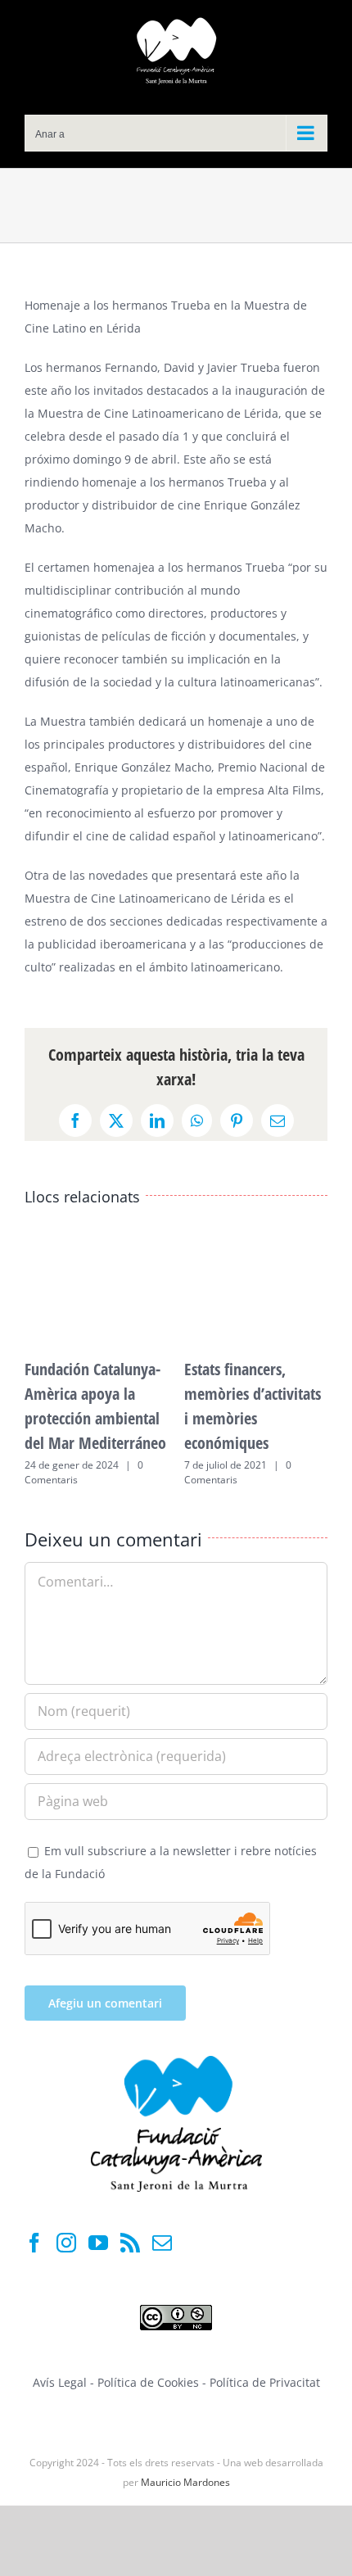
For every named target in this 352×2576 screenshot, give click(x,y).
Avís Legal (60, 2382)
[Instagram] (66, 2243)
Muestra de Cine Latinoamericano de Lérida (158, 413)
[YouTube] (98, 2243)
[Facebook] (34, 2243)
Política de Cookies (150, 2382)
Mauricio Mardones (185, 2482)
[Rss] (130, 2243)
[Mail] (162, 2243)
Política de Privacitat (265, 2382)
